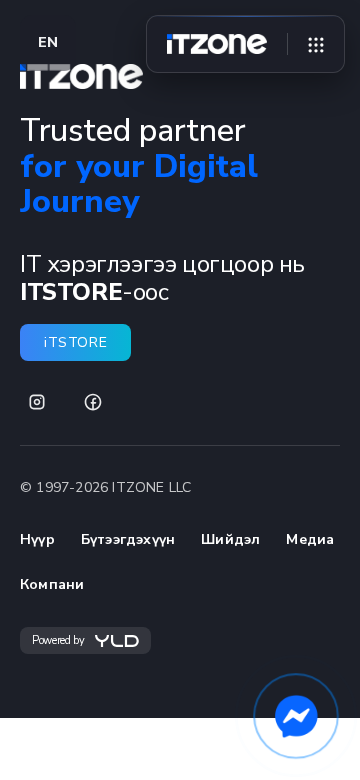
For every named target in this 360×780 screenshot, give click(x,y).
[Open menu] (316, 44)
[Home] (217, 44)
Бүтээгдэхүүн (128, 539)
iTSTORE (75, 342)
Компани (52, 584)
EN (48, 42)
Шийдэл (230, 539)
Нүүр (37, 539)
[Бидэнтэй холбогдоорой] (296, 716)
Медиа (310, 539)
